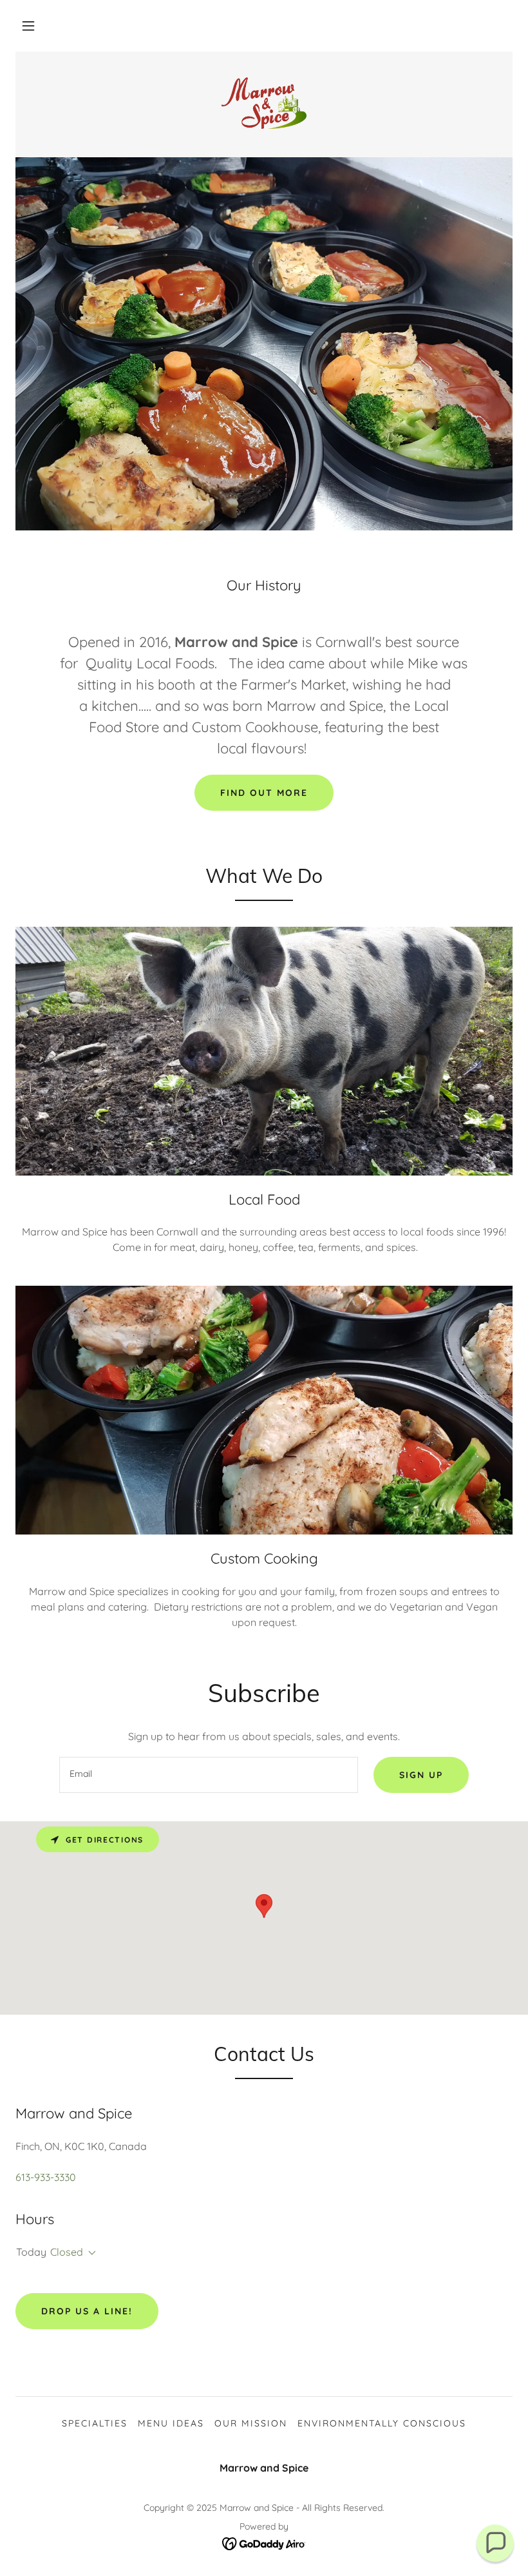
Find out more (264, 793)
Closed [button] (67, 2252)
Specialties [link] (95, 2423)
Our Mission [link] (251, 2423)
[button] (28, 26)
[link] (264, 103)
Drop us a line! (87, 2311)
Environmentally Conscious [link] (382, 2423)
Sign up (421, 1775)
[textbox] (208, 1775)
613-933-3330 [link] (46, 2177)
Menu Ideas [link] (171, 2423)
